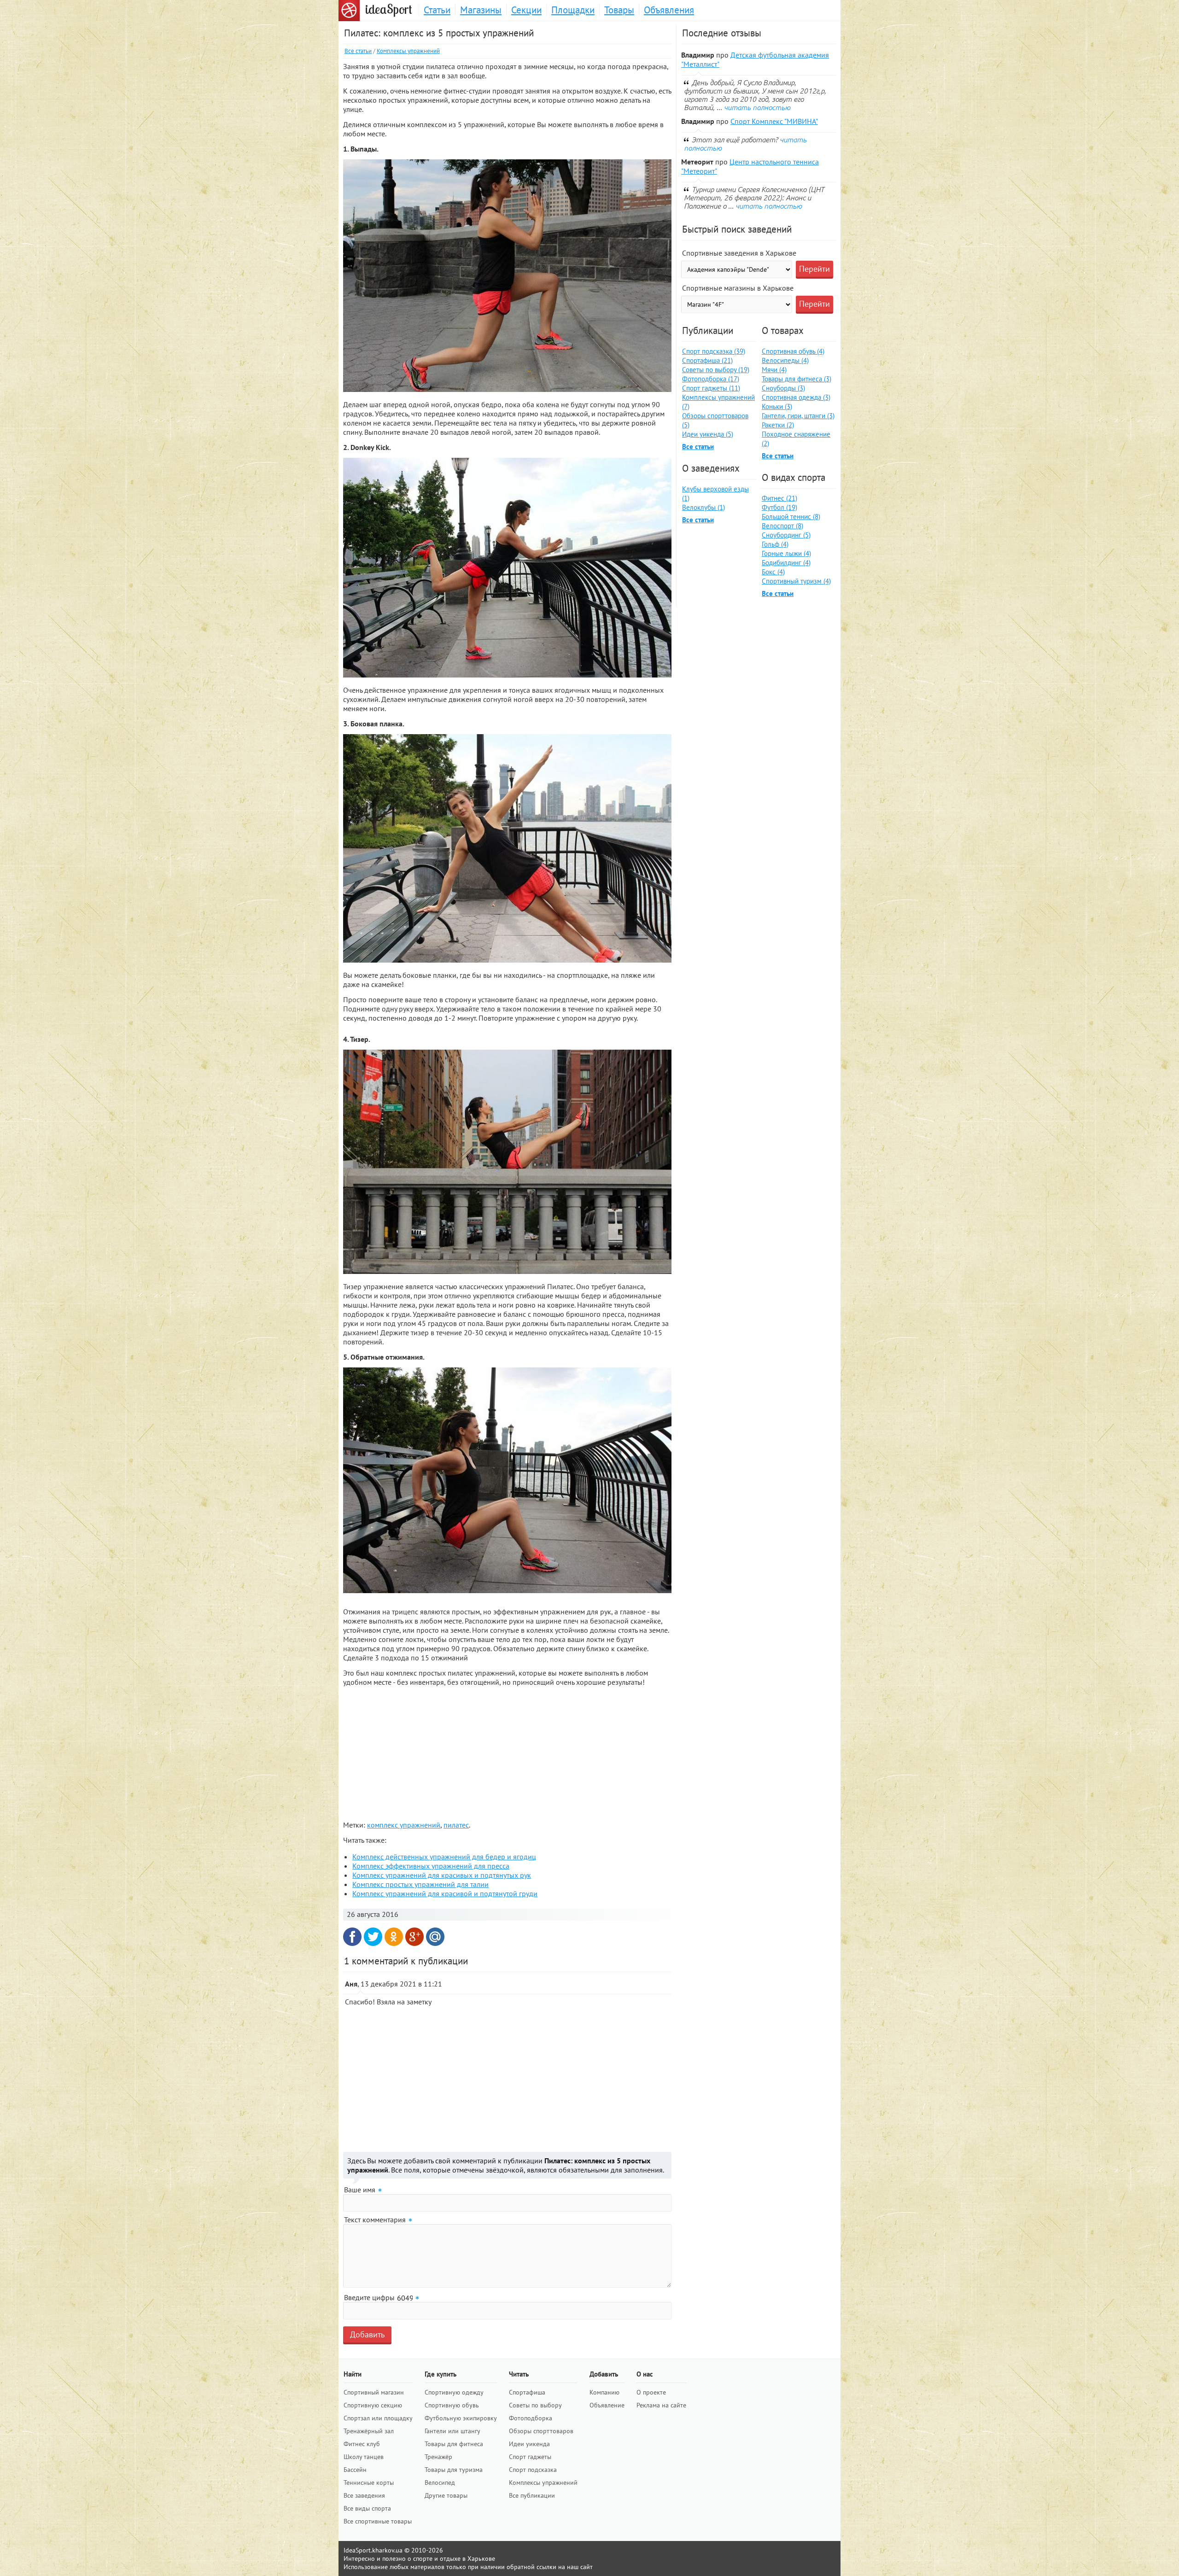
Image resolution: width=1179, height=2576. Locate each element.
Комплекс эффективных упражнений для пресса (431, 1866)
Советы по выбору (535, 2405)
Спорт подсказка (533, 2470)
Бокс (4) (773, 572)
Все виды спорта (367, 2508)
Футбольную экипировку (461, 2418)
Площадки (573, 10)
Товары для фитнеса (454, 2444)
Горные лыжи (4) (786, 553)
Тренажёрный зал (369, 2431)
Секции (526, 10)
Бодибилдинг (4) (786, 563)
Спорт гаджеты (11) (711, 388)
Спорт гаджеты (530, 2457)
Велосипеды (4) (785, 360)
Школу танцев (364, 2457)
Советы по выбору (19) (716, 370)
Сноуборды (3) (783, 388)
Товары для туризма (454, 2470)
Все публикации (532, 2495)
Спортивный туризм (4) (796, 581)
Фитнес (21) (779, 498)
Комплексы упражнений (408, 51)
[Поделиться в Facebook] (352, 1937)
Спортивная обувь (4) (793, 351)
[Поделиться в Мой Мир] (435, 1937)
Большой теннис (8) (791, 517)
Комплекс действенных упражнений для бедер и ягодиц (444, 1857)
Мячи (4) (774, 370)
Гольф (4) (775, 544)
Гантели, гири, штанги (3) (798, 416)
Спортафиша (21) (707, 360)
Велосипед (440, 2483)
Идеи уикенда (529, 2444)
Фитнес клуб (362, 2444)
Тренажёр (438, 2457)
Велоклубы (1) (703, 507)
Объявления (669, 10)
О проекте (651, 2392)
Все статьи (358, 51)
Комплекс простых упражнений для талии (420, 1884)
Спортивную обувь (452, 2405)
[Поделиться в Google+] (414, 1937)
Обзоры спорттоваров (541, 2431)
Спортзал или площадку (378, 2418)
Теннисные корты (369, 2483)
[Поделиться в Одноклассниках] (394, 1937)
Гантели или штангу (452, 2431)
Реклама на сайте (661, 2405)
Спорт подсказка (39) (714, 351)
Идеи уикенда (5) (708, 434)
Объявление (607, 2405)
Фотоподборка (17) (711, 379)
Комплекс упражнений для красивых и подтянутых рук (442, 1875)
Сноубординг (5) (786, 535)
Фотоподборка (531, 2418)
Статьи (437, 10)
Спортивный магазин (374, 2392)
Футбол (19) (779, 507)
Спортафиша (527, 2392)
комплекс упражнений (404, 1825)
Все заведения (364, 2495)
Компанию (604, 2392)
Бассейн (355, 2470)
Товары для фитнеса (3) (797, 379)
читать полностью (757, 107)
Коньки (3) (777, 406)
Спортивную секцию (373, 2405)
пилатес (456, 1825)
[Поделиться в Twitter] (373, 1937)
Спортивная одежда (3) (796, 397)
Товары (619, 10)
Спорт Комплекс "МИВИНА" (774, 121)
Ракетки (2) (778, 425)
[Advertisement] (507, 1752)
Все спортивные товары (378, 2521)
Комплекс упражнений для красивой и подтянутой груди (445, 1893)
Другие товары (446, 2495)
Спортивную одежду (454, 2392)
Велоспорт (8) (782, 526)
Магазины (481, 10)
